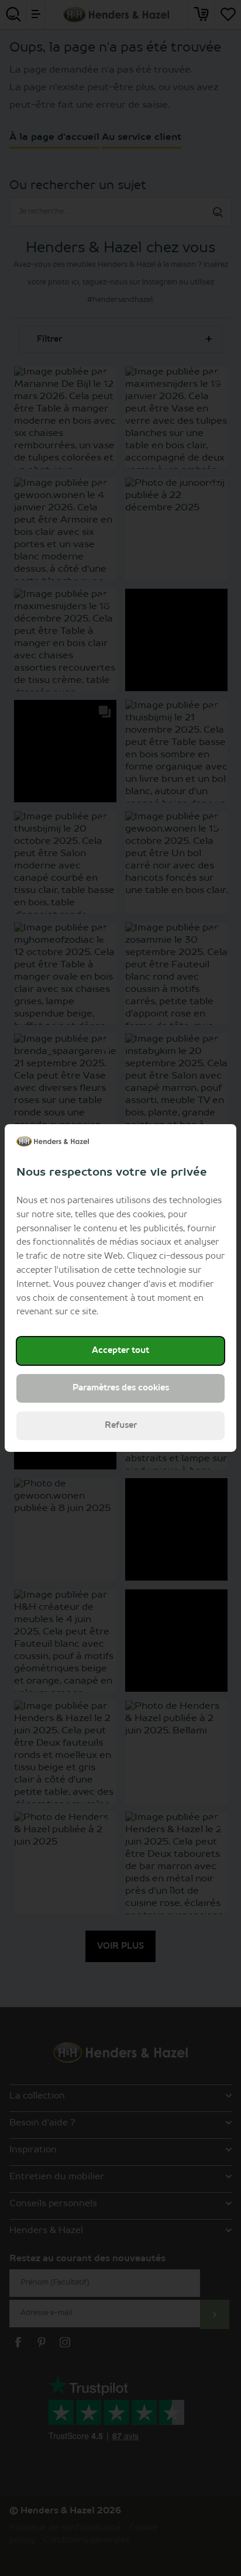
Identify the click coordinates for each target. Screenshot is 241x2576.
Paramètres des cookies (121, 1388)
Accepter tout (120, 1351)
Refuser (121, 1426)
